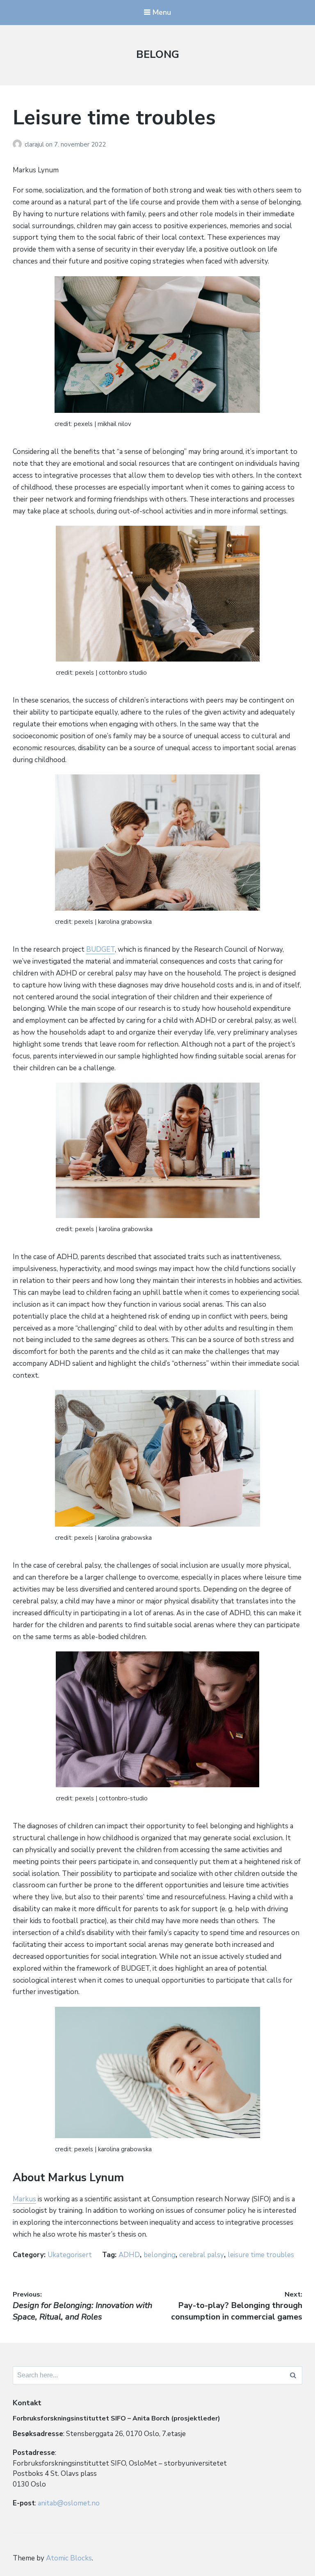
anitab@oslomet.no (69, 2503)
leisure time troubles (261, 2255)
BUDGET (100, 949)
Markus (24, 2199)
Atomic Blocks (69, 2558)
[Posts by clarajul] (19, 144)
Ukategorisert (70, 2255)
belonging (160, 2255)
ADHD (129, 2255)
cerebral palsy (202, 2255)
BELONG (158, 54)
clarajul (35, 144)
